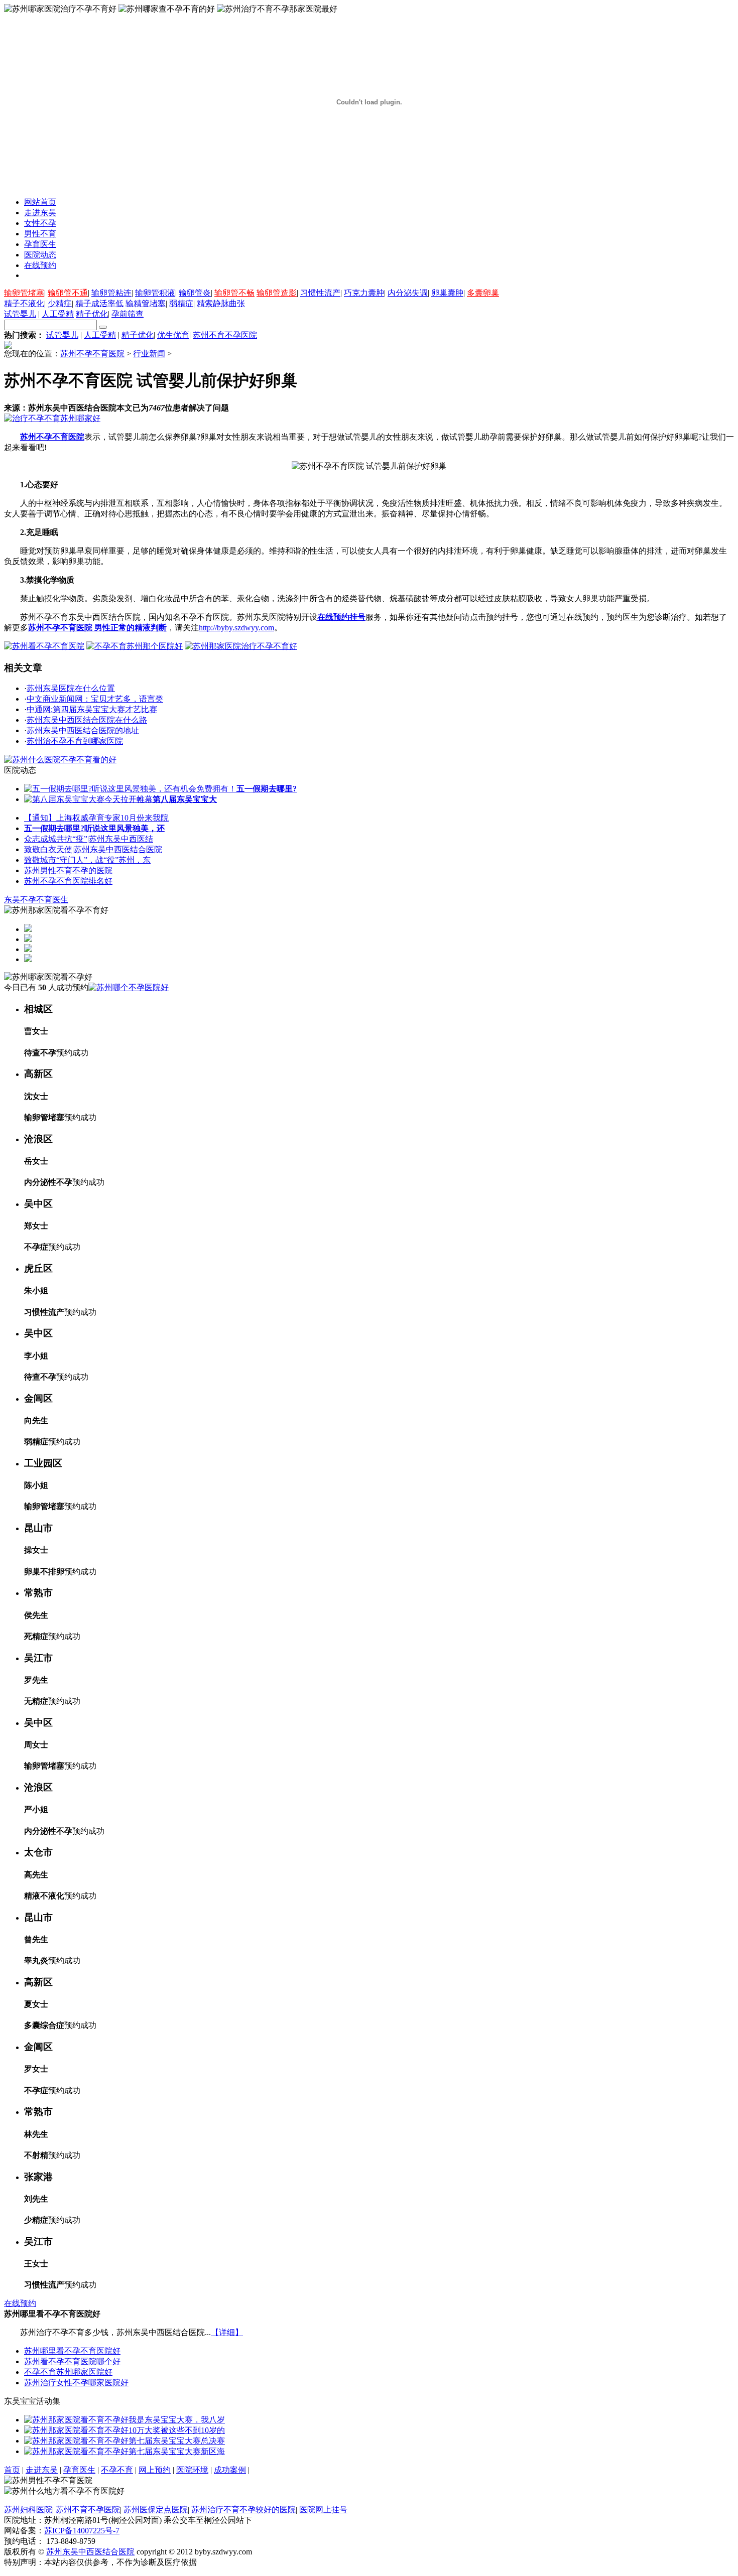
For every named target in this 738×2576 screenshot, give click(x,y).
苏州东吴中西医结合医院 (90, 2552)
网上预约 (155, 2470)
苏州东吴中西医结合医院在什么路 (87, 720)
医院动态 (40, 255)
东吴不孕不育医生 (36, 900)
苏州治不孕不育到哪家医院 (75, 741)
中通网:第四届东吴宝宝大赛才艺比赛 (92, 709)
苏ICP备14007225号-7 (82, 2531)
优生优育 (173, 335)
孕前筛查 (128, 314)
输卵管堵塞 (24, 293)
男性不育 (40, 234)
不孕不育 (117, 2470)
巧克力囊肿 (364, 293)
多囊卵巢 (483, 293)
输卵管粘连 (111, 293)
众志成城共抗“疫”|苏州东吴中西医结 (89, 839)
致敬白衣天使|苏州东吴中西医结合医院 (93, 849)
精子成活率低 (99, 303)
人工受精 (58, 314)
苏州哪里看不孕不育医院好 (72, 2351)
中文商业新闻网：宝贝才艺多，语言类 (95, 699)
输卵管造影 (277, 293)
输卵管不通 (68, 293)
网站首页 (40, 202)
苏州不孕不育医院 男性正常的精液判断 (97, 628)
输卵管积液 (155, 293)
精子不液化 (24, 303)
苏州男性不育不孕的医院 (68, 870)
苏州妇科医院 (28, 2510)
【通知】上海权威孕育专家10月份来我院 (96, 818)
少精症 (60, 303)
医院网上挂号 (323, 2510)
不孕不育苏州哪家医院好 (68, 2372)
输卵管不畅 (234, 293)
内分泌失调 (408, 293)
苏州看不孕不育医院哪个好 (72, 2361)
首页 (12, 2470)
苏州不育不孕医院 (225, 335)
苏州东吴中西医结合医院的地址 (83, 730)
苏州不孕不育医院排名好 (68, 881)
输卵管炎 (195, 293)
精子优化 (92, 314)
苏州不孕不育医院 (92, 354)
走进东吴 (40, 213)
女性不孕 (40, 223)
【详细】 (227, 2332)
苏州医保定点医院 (156, 2510)
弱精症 (181, 303)
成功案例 (230, 2470)
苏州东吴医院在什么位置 (71, 688)
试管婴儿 (20, 314)
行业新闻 (149, 354)
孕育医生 (40, 244)
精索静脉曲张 (221, 303)
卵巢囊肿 (447, 293)
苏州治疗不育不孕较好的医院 (243, 2510)
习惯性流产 (320, 293)
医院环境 (192, 2470)
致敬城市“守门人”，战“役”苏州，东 (87, 860)
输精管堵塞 (146, 303)
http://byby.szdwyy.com (236, 628)
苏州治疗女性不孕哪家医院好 (76, 2383)
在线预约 (40, 265)
